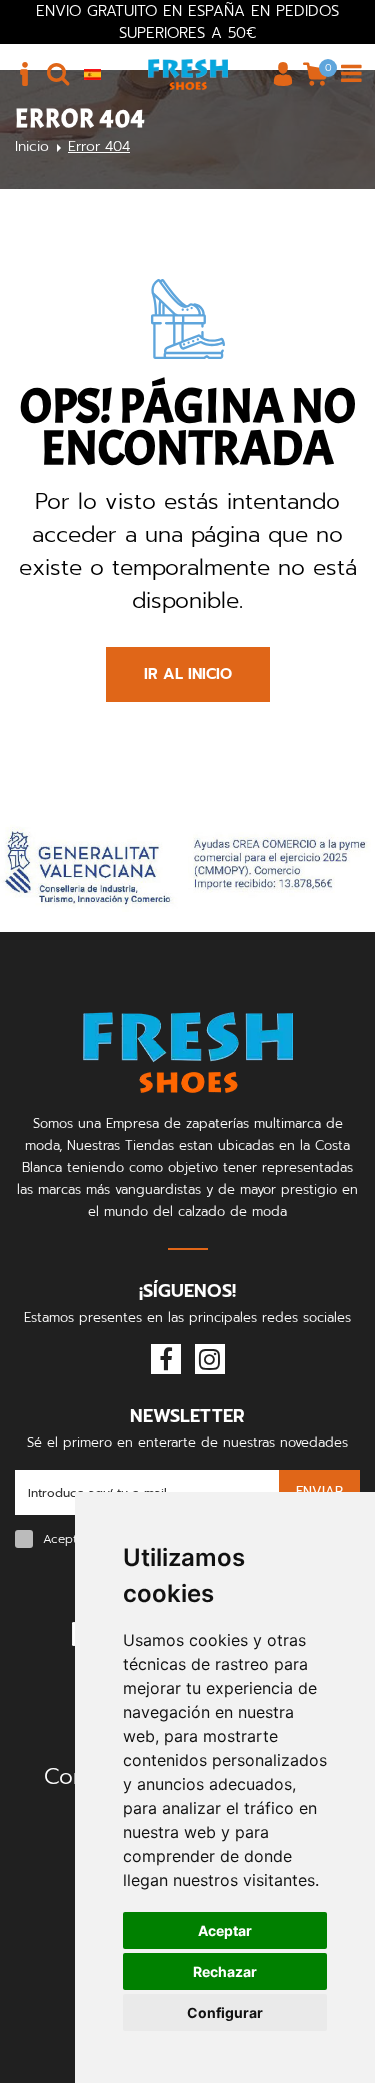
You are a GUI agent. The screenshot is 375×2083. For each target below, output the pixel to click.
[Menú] (351, 74)
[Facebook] (166, 1359)
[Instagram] (210, 1359)
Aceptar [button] (225, 1930)
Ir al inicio (188, 674)
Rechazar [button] (225, 1971)
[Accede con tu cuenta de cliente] (283, 74)
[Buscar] (58, 74)
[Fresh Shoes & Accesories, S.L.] (188, 74)
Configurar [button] (225, 2012)
